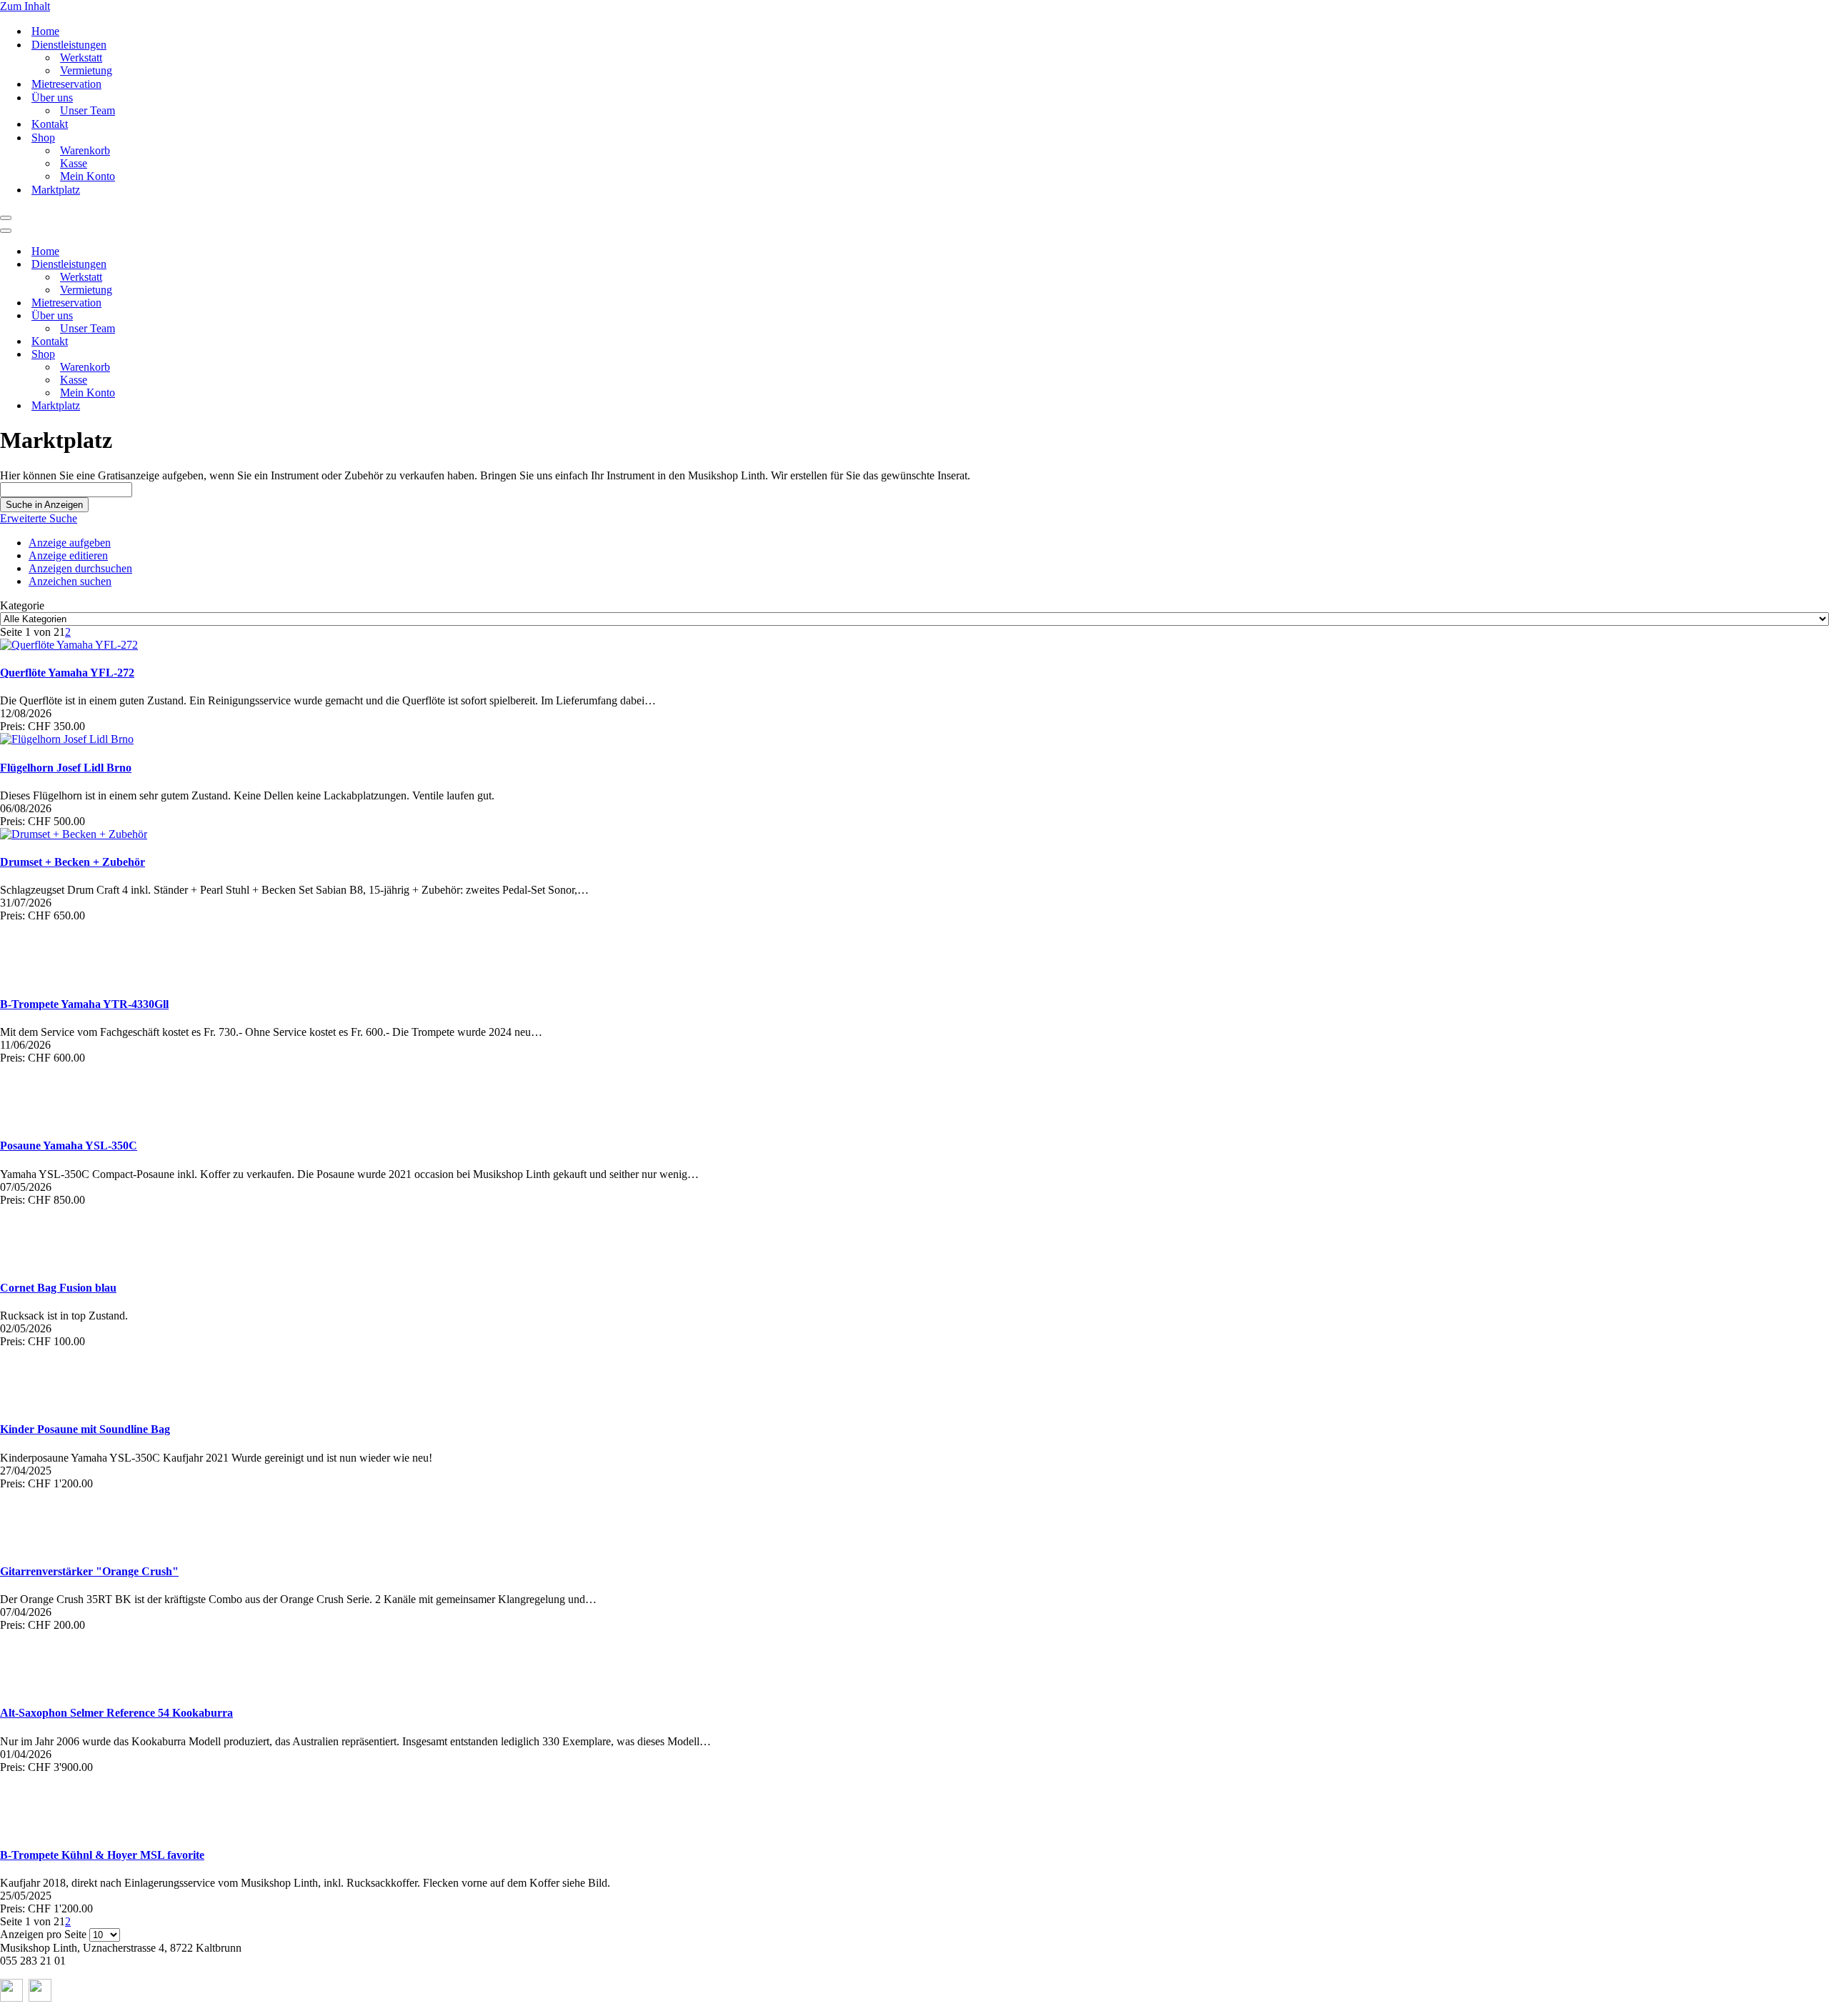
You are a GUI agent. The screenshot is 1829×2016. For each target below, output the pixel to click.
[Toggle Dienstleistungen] (250, 265)
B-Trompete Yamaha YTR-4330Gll (84, 1004)
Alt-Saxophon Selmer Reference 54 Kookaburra (116, 1713)
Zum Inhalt (25, 6)
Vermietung (86, 70)
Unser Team (88, 110)
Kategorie (22, 605)
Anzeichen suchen (70, 581)
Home (45, 31)
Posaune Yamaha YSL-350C (69, 1146)
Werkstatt (81, 58)
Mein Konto (88, 176)
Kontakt (50, 124)
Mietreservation (66, 84)
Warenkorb (85, 150)
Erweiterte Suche (39, 518)
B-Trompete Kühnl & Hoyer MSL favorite (102, 1855)
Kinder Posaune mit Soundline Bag (85, 1429)
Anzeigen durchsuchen (80, 568)
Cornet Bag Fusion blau (58, 1288)
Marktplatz (56, 190)
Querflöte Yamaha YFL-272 (67, 673)
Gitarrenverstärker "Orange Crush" (89, 1571)
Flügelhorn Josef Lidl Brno (66, 768)
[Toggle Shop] (250, 355)
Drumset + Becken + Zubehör (73, 862)
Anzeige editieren (68, 555)
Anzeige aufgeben (70, 543)
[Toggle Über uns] (250, 316)
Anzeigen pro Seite (43, 1934)
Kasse (74, 163)
